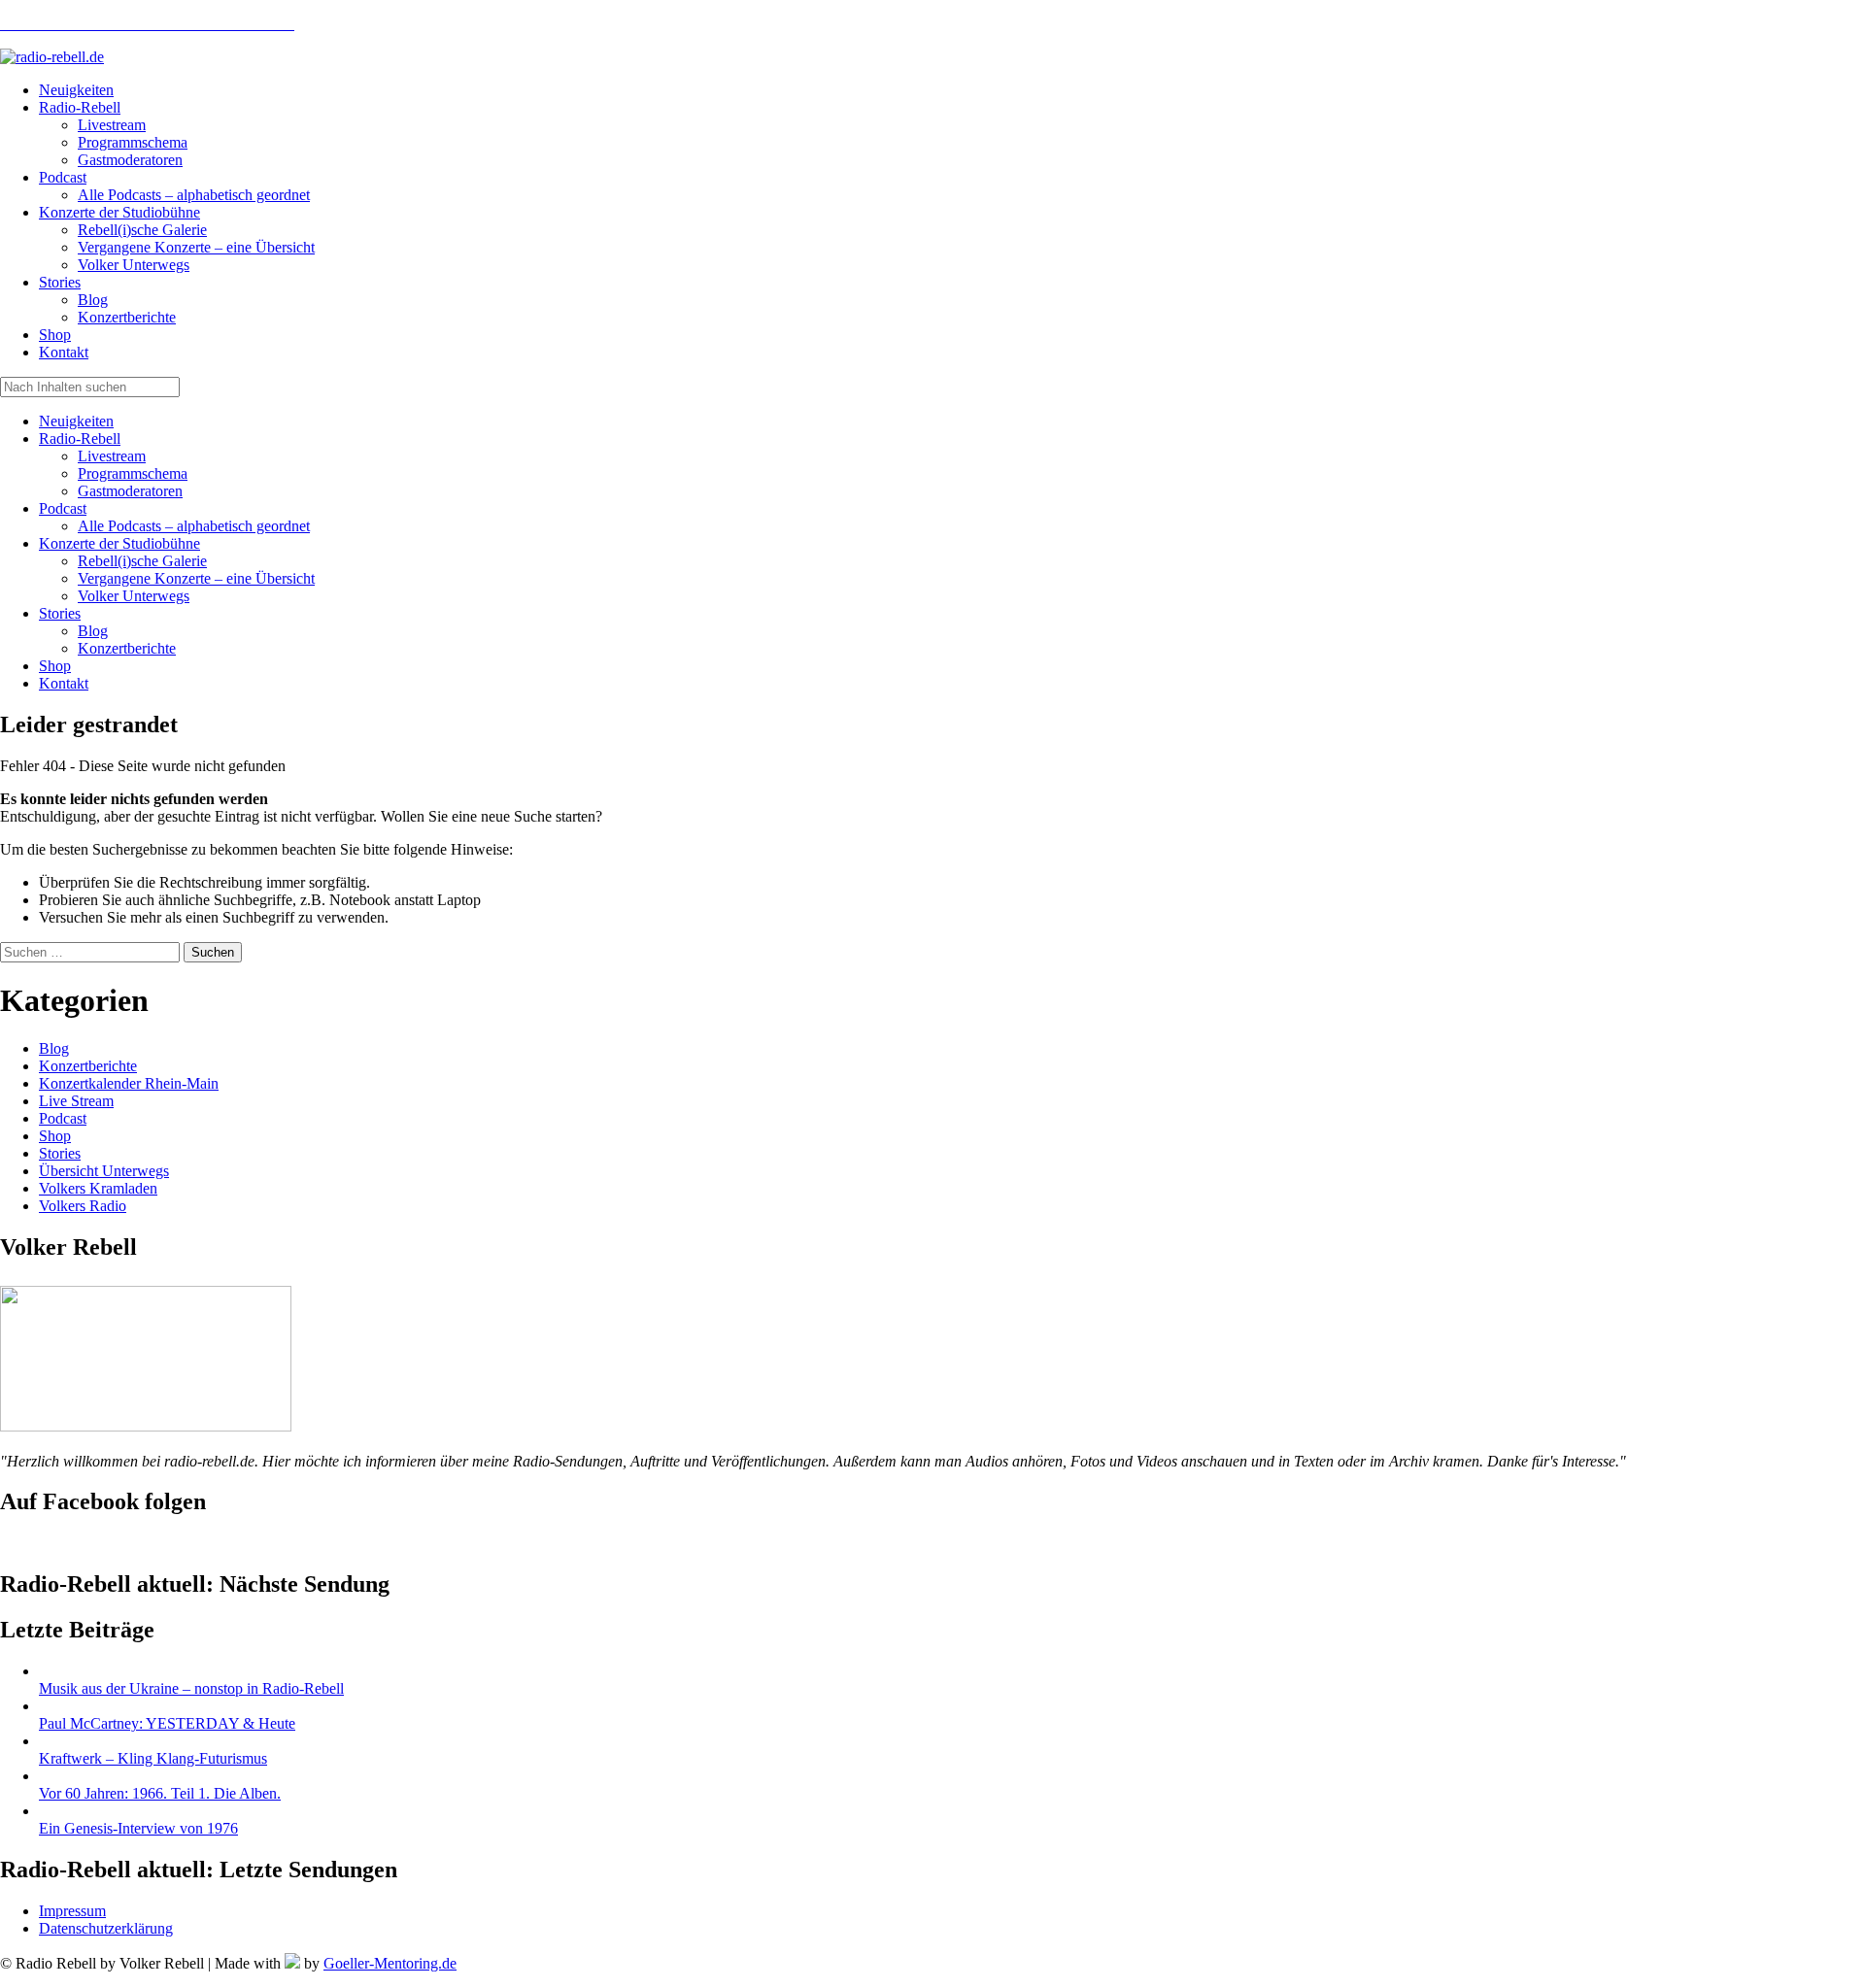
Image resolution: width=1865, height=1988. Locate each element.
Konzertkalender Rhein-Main (129, 1083)
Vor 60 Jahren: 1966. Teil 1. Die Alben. (160, 1793)
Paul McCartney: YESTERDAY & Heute (167, 1723)
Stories (60, 613)
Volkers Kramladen (98, 1188)
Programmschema (133, 473)
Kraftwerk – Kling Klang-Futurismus (153, 1758)
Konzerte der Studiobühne (119, 543)
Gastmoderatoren (130, 491)
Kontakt (64, 683)
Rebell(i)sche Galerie (142, 561)
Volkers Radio (83, 1206)
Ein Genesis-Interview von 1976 (138, 1828)
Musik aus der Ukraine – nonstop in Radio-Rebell (191, 1688)
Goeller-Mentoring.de (390, 1963)
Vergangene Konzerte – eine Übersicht (196, 578)
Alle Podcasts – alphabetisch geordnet (194, 526)
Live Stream (76, 1101)
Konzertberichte (127, 648)
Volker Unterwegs (134, 596)
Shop (55, 666)
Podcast (63, 508)
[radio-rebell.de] (146, 1426)
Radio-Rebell (80, 438)
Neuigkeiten (76, 421)
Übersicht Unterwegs (104, 1171)
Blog (93, 631)
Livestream (112, 456)
